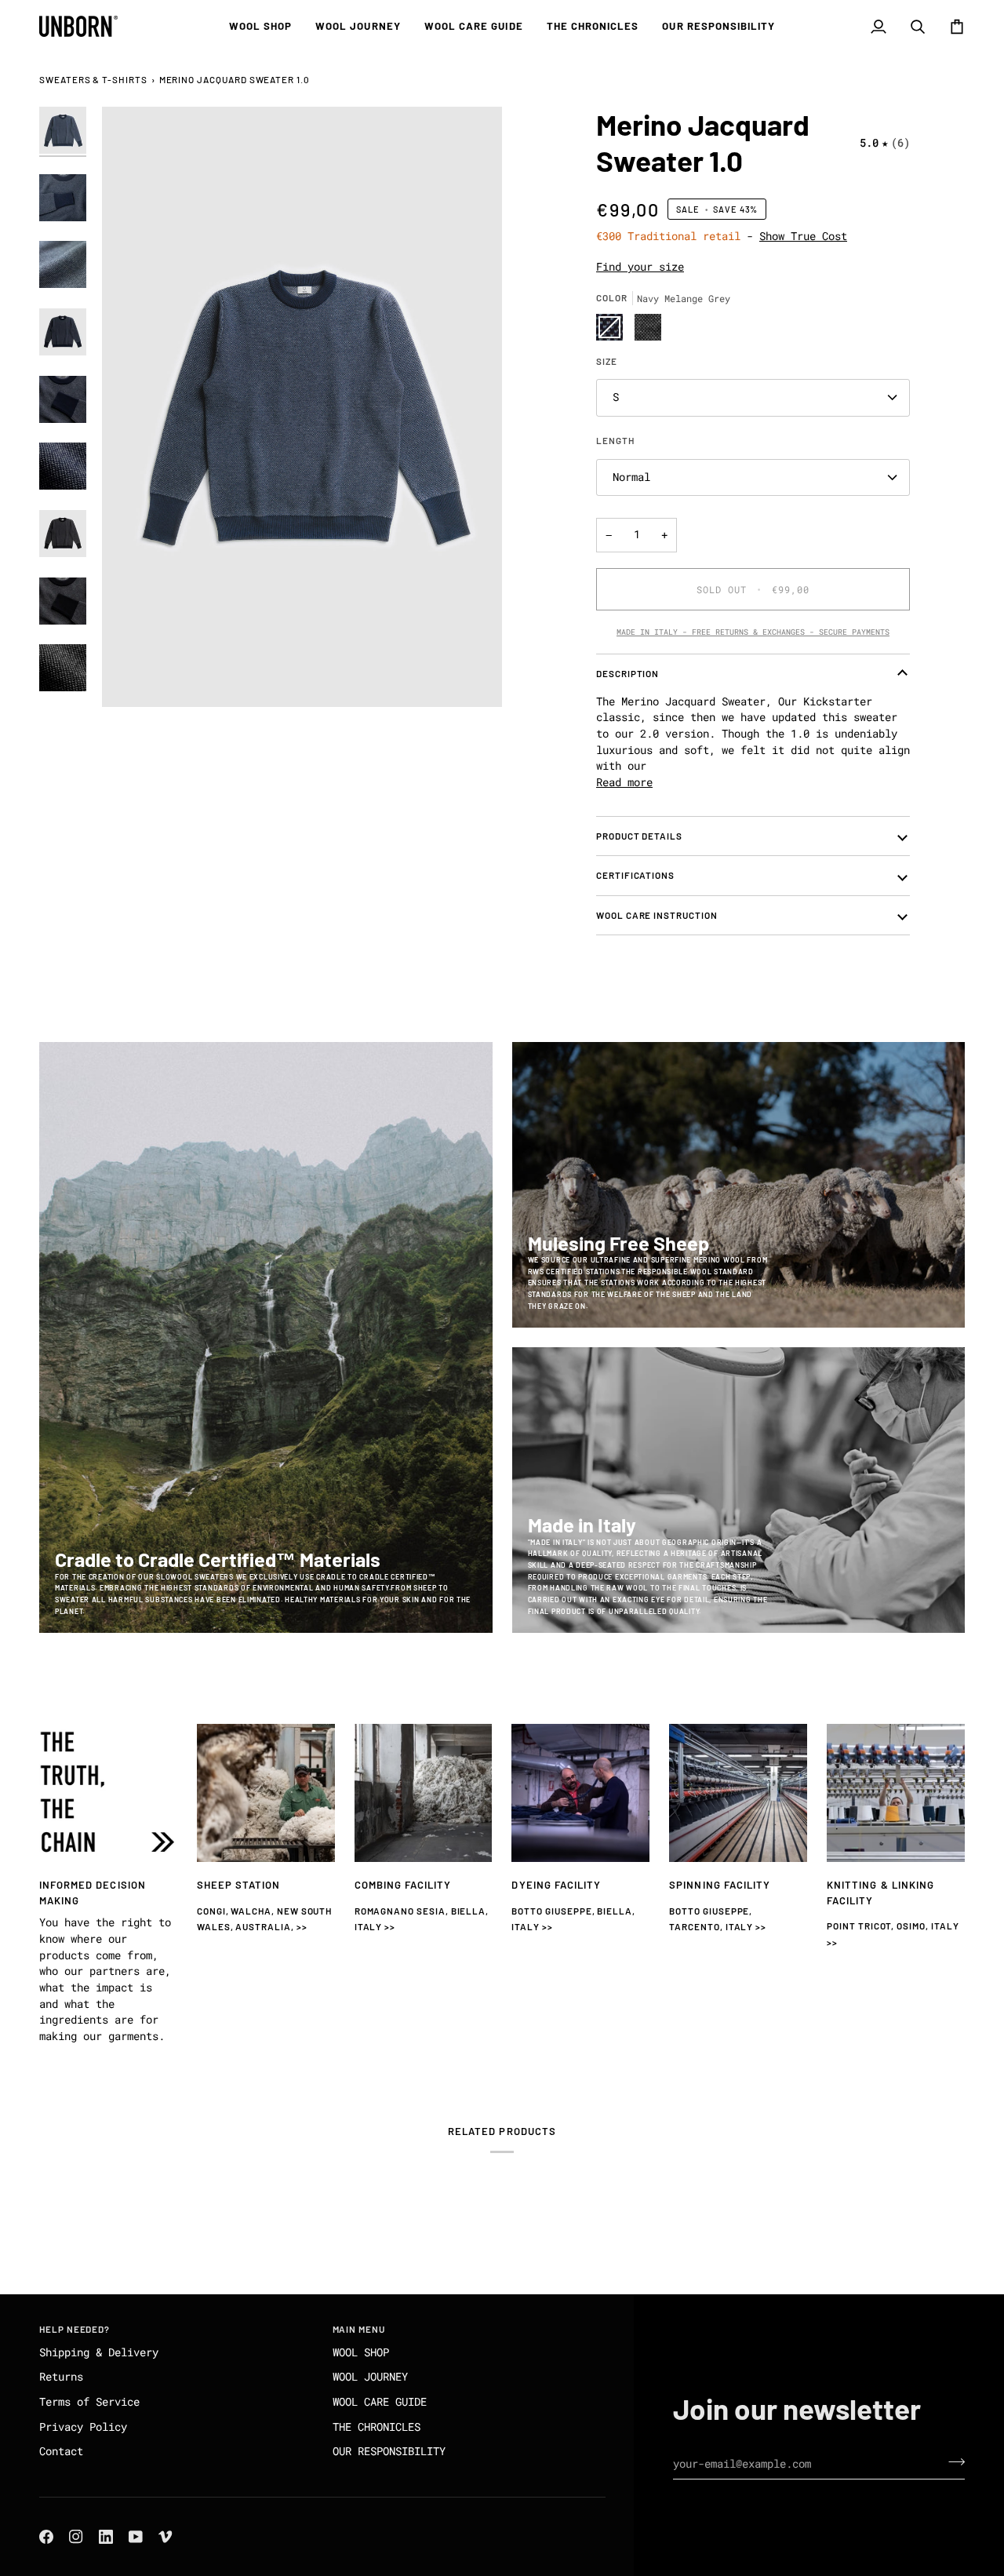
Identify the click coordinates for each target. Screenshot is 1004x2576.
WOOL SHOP (361, 2352)
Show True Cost (803, 236)
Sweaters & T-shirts (93, 79)
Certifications (635, 875)
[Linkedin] (106, 2537)
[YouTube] (136, 2537)
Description (627, 673)
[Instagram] (76, 2537)
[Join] (952, 2461)
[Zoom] (302, 407)
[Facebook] (46, 2537)
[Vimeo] (166, 2537)
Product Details (639, 836)
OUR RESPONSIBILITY (389, 2451)
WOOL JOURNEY (370, 2377)
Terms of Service (89, 2402)
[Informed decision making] (108, 1793)
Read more (624, 782)
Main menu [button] (359, 2329)
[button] (261, 26)
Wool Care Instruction (657, 915)
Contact (61, 2451)
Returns (61, 2377)
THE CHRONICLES (376, 2427)
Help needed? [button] (75, 2329)
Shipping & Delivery (99, 2352)
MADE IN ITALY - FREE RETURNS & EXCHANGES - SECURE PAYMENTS (753, 632)
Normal (631, 477)
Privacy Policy (83, 2427)
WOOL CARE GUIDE (380, 2402)
